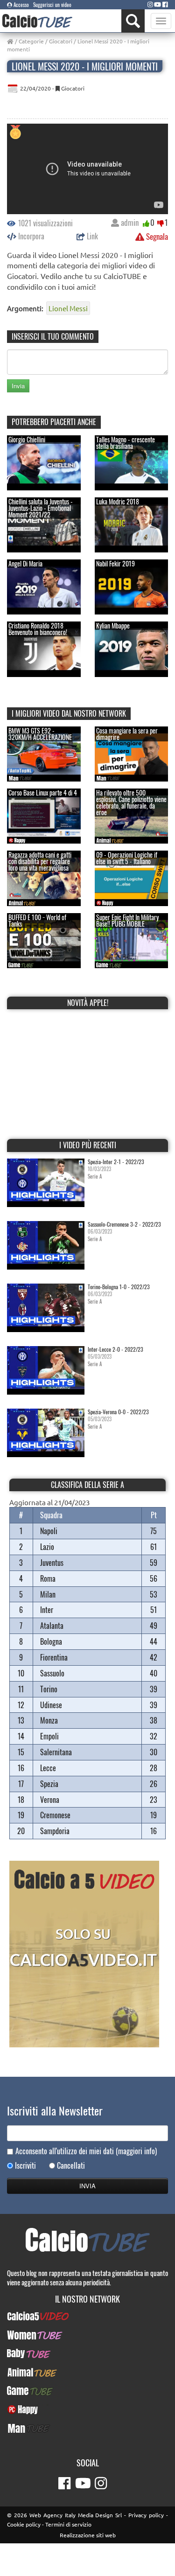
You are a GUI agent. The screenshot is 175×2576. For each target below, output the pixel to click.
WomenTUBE (87, 2335)
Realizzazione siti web (88, 2535)
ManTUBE (88, 2428)
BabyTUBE (87, 2353)
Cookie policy (24, 2524)
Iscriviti (25, 2166)
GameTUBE (87, 2391)
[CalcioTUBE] (37, 21)
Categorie (31, 41)
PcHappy (87, 2409)
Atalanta (52, 1626)
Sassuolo (52, 1673)
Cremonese (55, 1815)
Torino (49, 1689)
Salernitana (56, 1752)
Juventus (52, 1563)
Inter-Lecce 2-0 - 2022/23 (115, 1349)
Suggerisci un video (52, 5)
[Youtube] (157, 4)
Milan (48, 1594)
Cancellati (71, 2166)
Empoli (49, 1736)
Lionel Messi (68, 308)
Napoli (49, 1531)
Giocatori (61, 41)
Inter (47, 1610)
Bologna (51, 1641)
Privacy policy (146, 2515)
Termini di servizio (68, 2524)
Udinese (51, 1705)
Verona (50, 1800)
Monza (49, 1720)
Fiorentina (54, 1657)
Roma (48, 1578)
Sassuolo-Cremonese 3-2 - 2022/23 (124, 1224)
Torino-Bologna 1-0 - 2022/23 (119, 1287)
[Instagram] (150, 4)
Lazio (47, 1547)
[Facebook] (165, 4)
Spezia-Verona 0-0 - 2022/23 (118, 1412)
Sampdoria (55, 1831)
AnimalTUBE (88, 2372)
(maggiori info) (136, 2151)
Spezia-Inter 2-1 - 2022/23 (116, 1162)
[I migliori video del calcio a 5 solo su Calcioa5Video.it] (84, 1953)
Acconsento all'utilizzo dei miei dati (86, 2151)
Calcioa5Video (87, 2316)
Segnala (156, 236)
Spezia (49, 1784)
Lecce (48, 1768)
